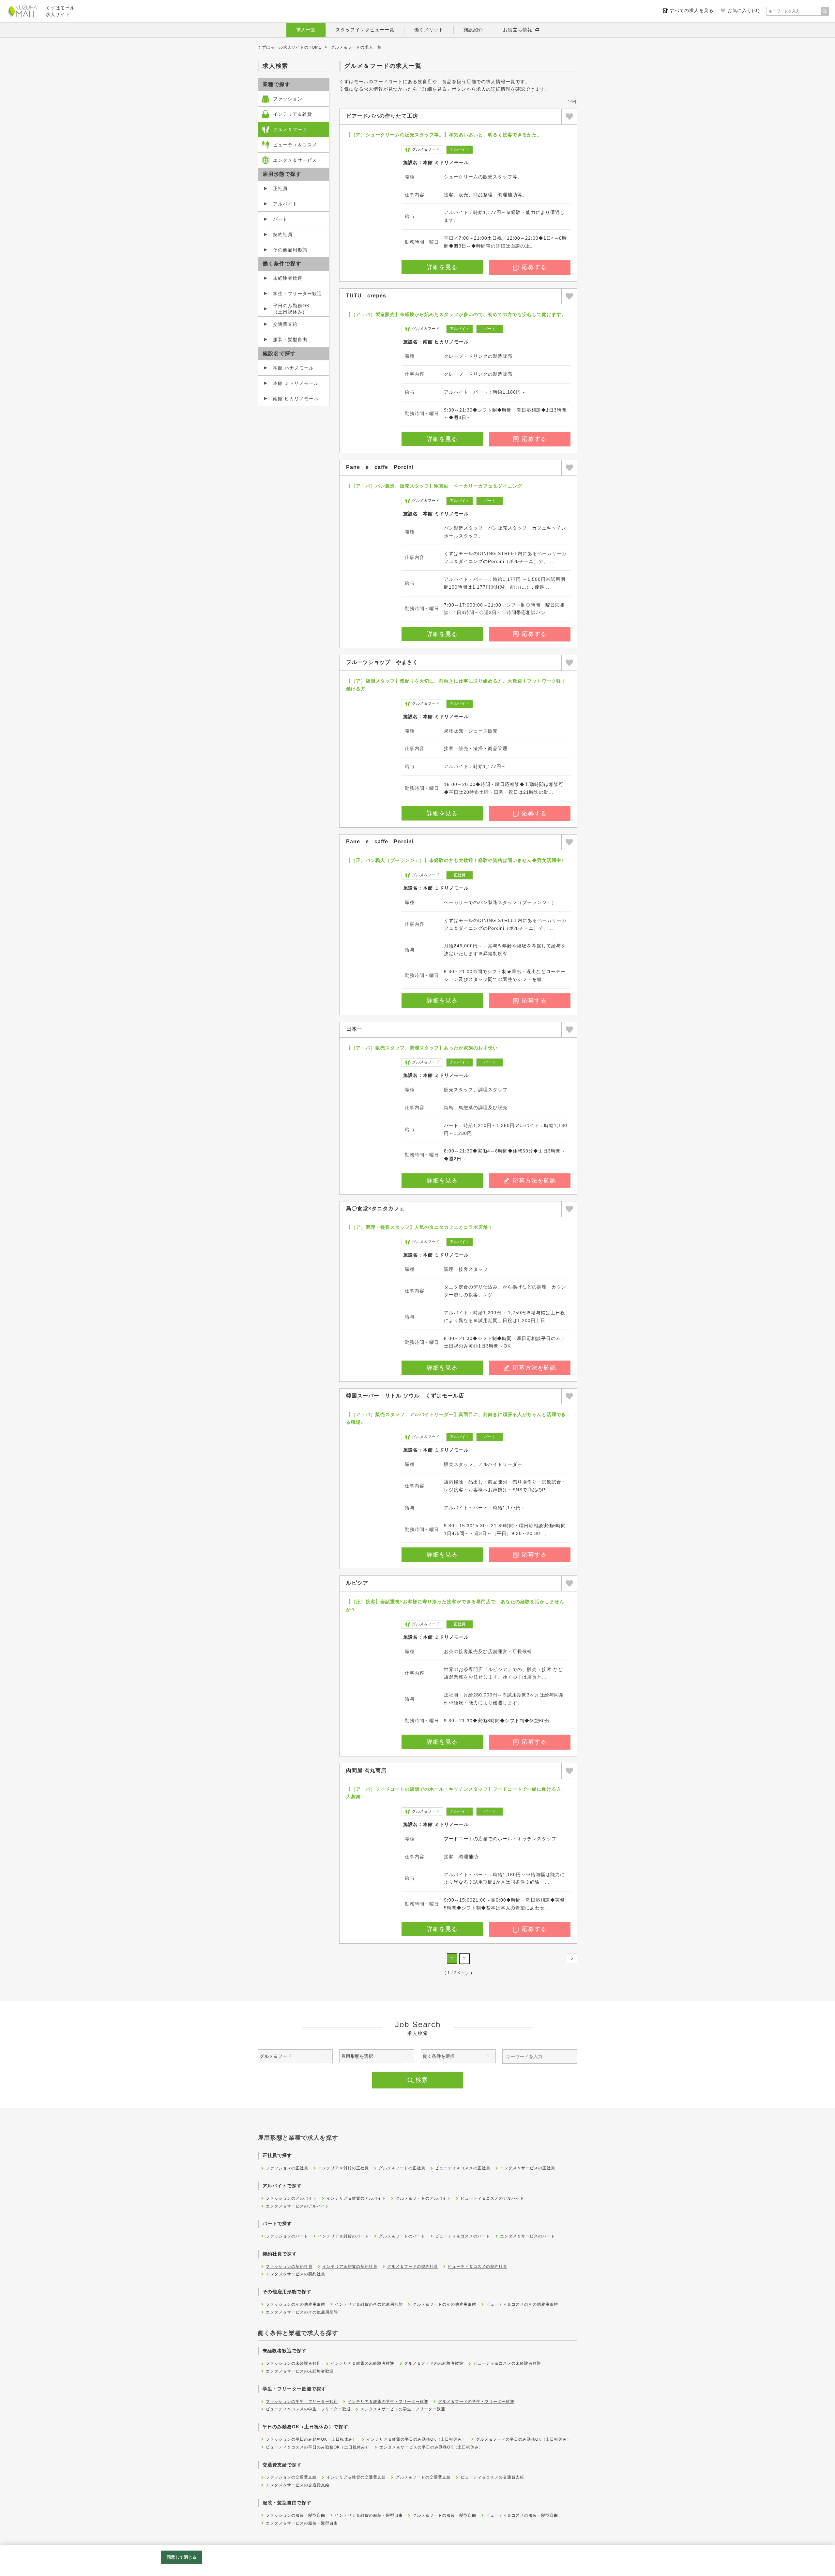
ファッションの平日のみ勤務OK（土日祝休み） (311, 2439)
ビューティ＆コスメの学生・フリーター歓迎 (308, 2409)
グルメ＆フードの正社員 (402, 2168)
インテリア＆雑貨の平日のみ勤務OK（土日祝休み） (416, 2439)
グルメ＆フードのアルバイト (423, 2198)
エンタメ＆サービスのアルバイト (298, 2206)
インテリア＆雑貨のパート (343, 2236)
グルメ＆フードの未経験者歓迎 (434, 2363)
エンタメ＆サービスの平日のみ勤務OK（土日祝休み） (431, 2447)
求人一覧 (306, 30)
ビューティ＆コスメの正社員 (463, 2168)
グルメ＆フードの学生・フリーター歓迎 (476, 2402)
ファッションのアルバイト (291, 2198)
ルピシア (357, 1583)
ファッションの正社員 (287, 2168)
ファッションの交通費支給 (291, 2477)
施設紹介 (473, 30)
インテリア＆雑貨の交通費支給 (356, 2477)
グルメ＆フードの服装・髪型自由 (444, 2515)
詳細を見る (442, 267)
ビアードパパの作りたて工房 (382, 116)
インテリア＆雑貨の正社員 (343, 2168)
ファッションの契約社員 (289, 2267)
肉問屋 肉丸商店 (366, 1770)
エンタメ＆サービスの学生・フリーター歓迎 (403, 2409)
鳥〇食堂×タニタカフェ (375, 1208)
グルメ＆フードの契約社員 (413, 2267)
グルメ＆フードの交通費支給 (423, 2477)
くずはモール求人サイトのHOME (290, 47)
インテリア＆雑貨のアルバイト (356, 2198)
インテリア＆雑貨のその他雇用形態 (369, 2304)
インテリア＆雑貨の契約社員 (350, 2267)
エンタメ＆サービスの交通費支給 (298, 2485)
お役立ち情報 (518, 30)
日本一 (354, 1029)
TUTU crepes (366, 296)
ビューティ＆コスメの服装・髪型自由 (522, 2515)
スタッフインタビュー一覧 (365, 30)
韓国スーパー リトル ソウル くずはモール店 (405, 1396)
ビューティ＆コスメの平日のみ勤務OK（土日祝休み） (318, 2447)
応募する (534, 267)
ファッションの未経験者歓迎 (293, 2363)
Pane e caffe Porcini (380, 467)
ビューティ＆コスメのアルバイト (492, 2198)
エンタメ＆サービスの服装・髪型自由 (302, 2523)
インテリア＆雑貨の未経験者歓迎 (363, 2363)
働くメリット (429, 30)
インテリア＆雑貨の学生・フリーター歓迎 (388, 2402)
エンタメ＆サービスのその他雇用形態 (302, 2312)
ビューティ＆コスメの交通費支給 (492, 2477)
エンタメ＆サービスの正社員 (528, 2168)
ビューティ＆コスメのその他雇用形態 (522, 2304)
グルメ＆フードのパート (402, 2236)
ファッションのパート (287, 2236)
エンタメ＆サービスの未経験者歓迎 (300, 2371)
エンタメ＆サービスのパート (528, 2236)
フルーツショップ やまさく (382, 662)
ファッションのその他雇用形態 (296, 2304)
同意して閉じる (182, 2557)
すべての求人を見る (692, 10)
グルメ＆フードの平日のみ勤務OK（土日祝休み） (524, 2439)
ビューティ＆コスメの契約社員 (478, 2267)
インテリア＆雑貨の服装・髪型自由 (369, 2515)
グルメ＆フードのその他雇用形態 (444, 2304)
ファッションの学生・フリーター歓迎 (302, 2402)
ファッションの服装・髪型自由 (296, 2515)
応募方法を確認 (534, 1181)
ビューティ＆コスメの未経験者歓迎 (507, 2363)
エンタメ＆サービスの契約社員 (296, 2274)
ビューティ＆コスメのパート (463, 2236)
